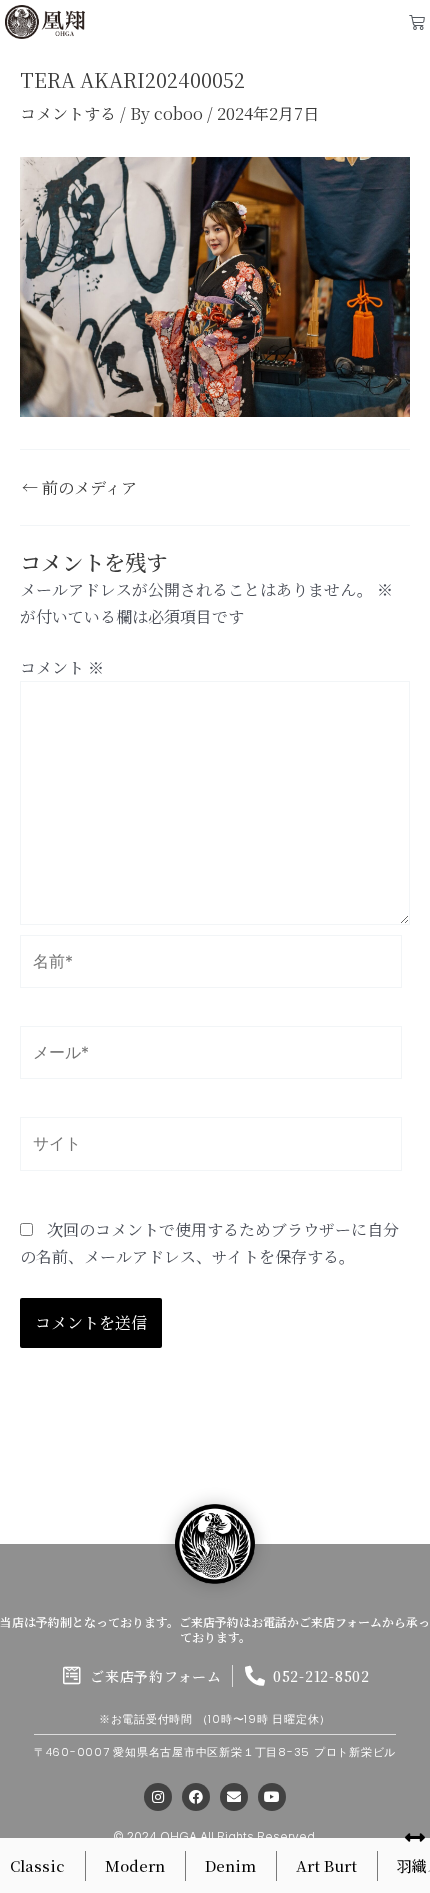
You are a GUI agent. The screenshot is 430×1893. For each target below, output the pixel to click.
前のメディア (79, 488)
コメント (62, 667)
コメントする (68, 113)
